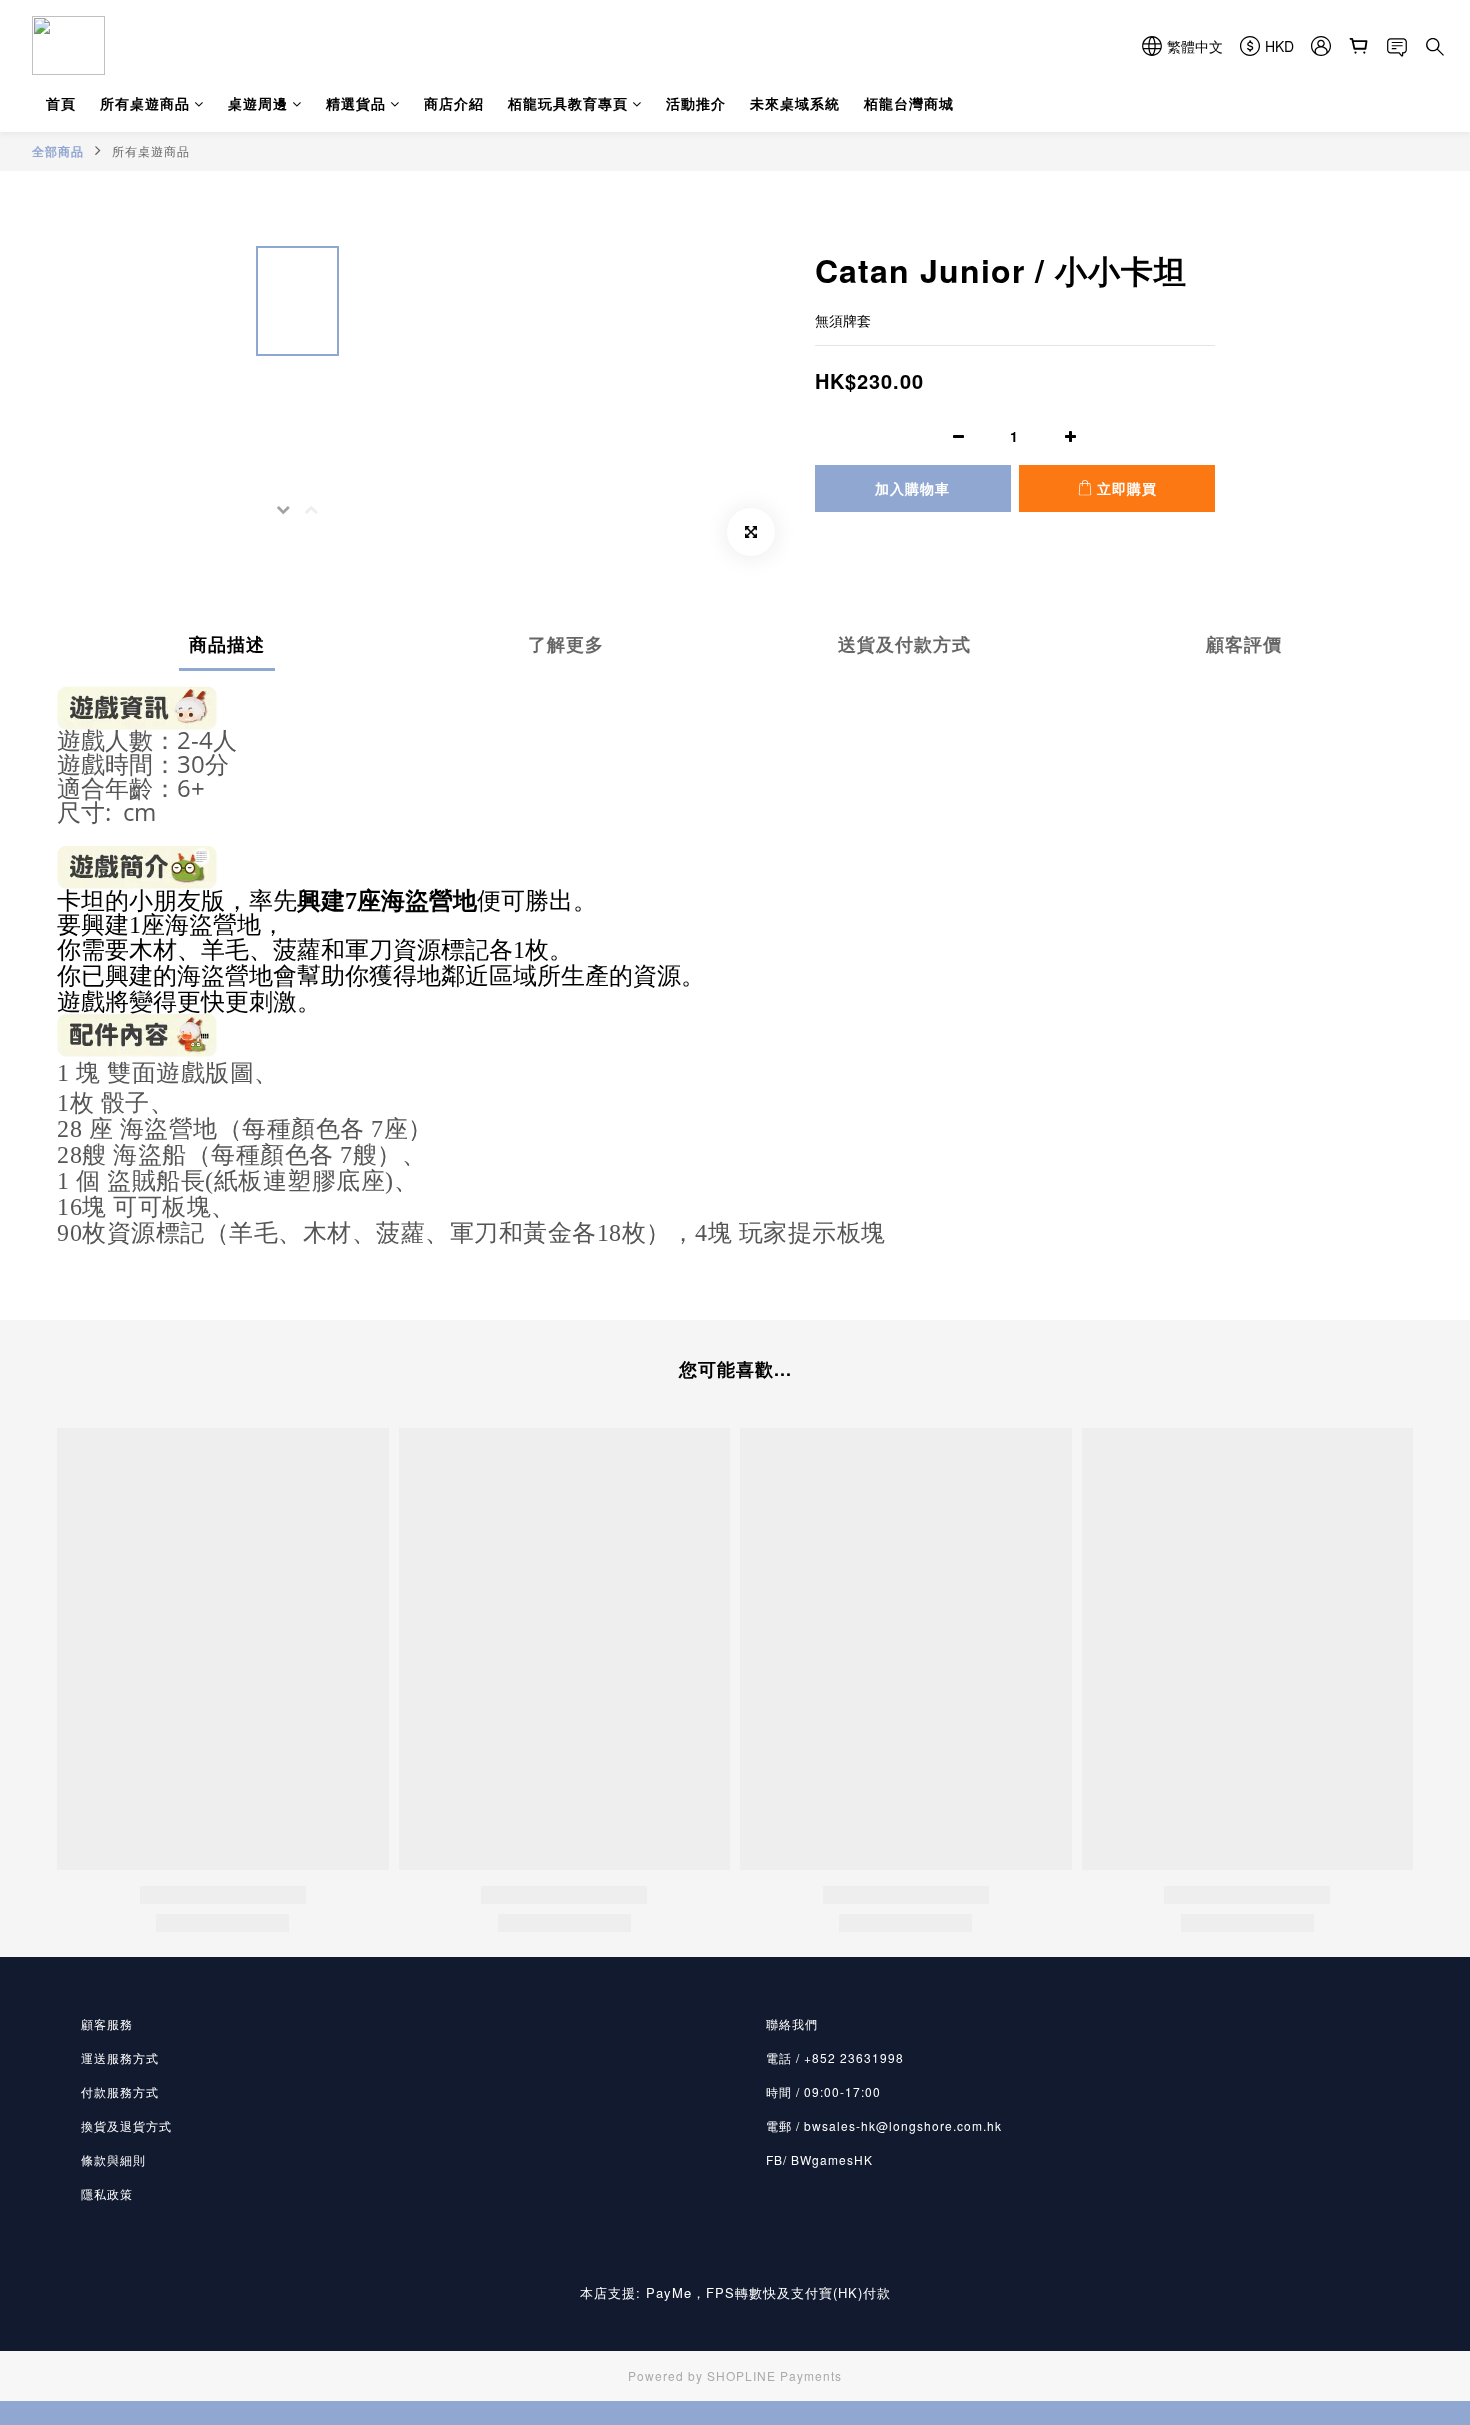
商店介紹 (454, 103)
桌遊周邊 (258, 103)
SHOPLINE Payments (774, 2375)
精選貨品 (356, 103)
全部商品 (58, 151)
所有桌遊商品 (145, 103)
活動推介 (696, 103)
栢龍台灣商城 (909, 103)
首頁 (61, 103)
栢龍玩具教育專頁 (568, 103)
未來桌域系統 (795, 103)
